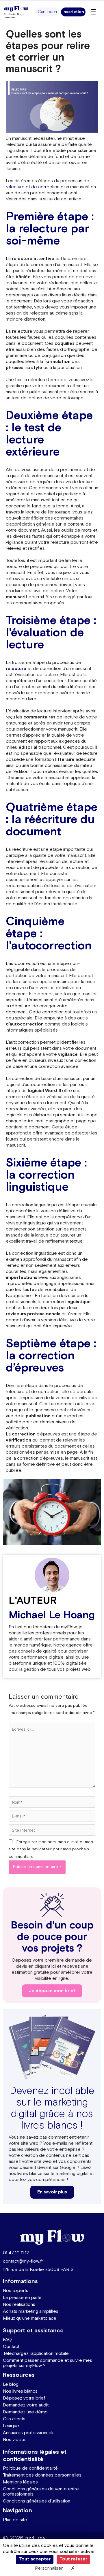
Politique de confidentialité (30, 2468)
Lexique (11, 2426)
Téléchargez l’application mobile (36, 2354)
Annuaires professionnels (29, 2433)
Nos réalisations (19, 2305)
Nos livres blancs (20, 2391)
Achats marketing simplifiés (31, 2311)
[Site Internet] (52, 1831)
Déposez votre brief (24, 2398)
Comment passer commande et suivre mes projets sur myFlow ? (48, 2363)
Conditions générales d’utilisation (37, 2501)
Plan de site (15, 2520)
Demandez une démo (25, 2412)
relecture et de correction (33, 187)
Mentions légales (20, 2482)
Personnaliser (49, 2568)
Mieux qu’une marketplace (30, 2318)
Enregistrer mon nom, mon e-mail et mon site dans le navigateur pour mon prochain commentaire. (51, 1849)
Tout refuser (73, 2559)
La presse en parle (22, 2298)
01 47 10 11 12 (16, 2253)
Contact (11, 2347)
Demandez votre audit (26, 2405)
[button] (47, 12)
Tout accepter (35, 2559)
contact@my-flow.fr (23, 2261)
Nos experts (16, 2291)
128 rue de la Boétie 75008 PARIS (38, 2270)
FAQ (7, 2340)
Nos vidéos (15, 2440)
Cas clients (14, 2419)
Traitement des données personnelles (42, 2475)
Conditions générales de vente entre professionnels (41, 2492)
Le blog (11, 2384)
